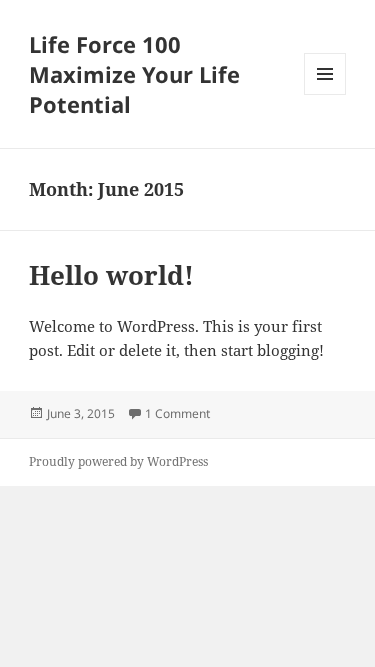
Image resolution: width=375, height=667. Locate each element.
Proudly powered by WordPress (118, 461)
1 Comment (177, 413)
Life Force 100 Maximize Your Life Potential (134, 74)
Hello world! (111, 275)
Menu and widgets (325, 94)
